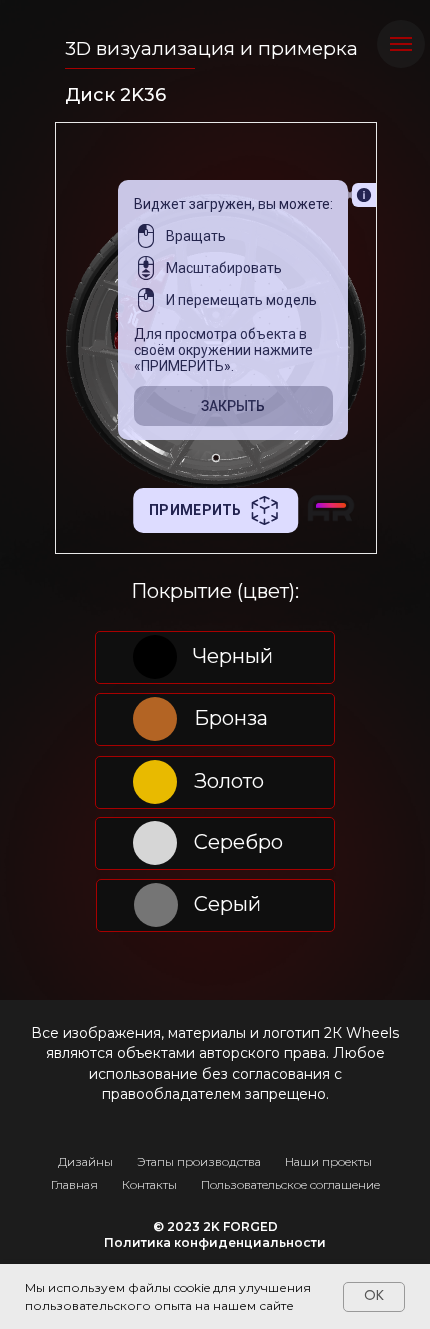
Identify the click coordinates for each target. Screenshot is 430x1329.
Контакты (149, 1184)
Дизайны (85, 1161)
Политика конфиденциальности (215, 1242)
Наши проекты (328, 1161)
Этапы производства (199, 1161)
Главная (74, 1184)
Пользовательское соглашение (290, 1184)
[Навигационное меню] (401, 44)
